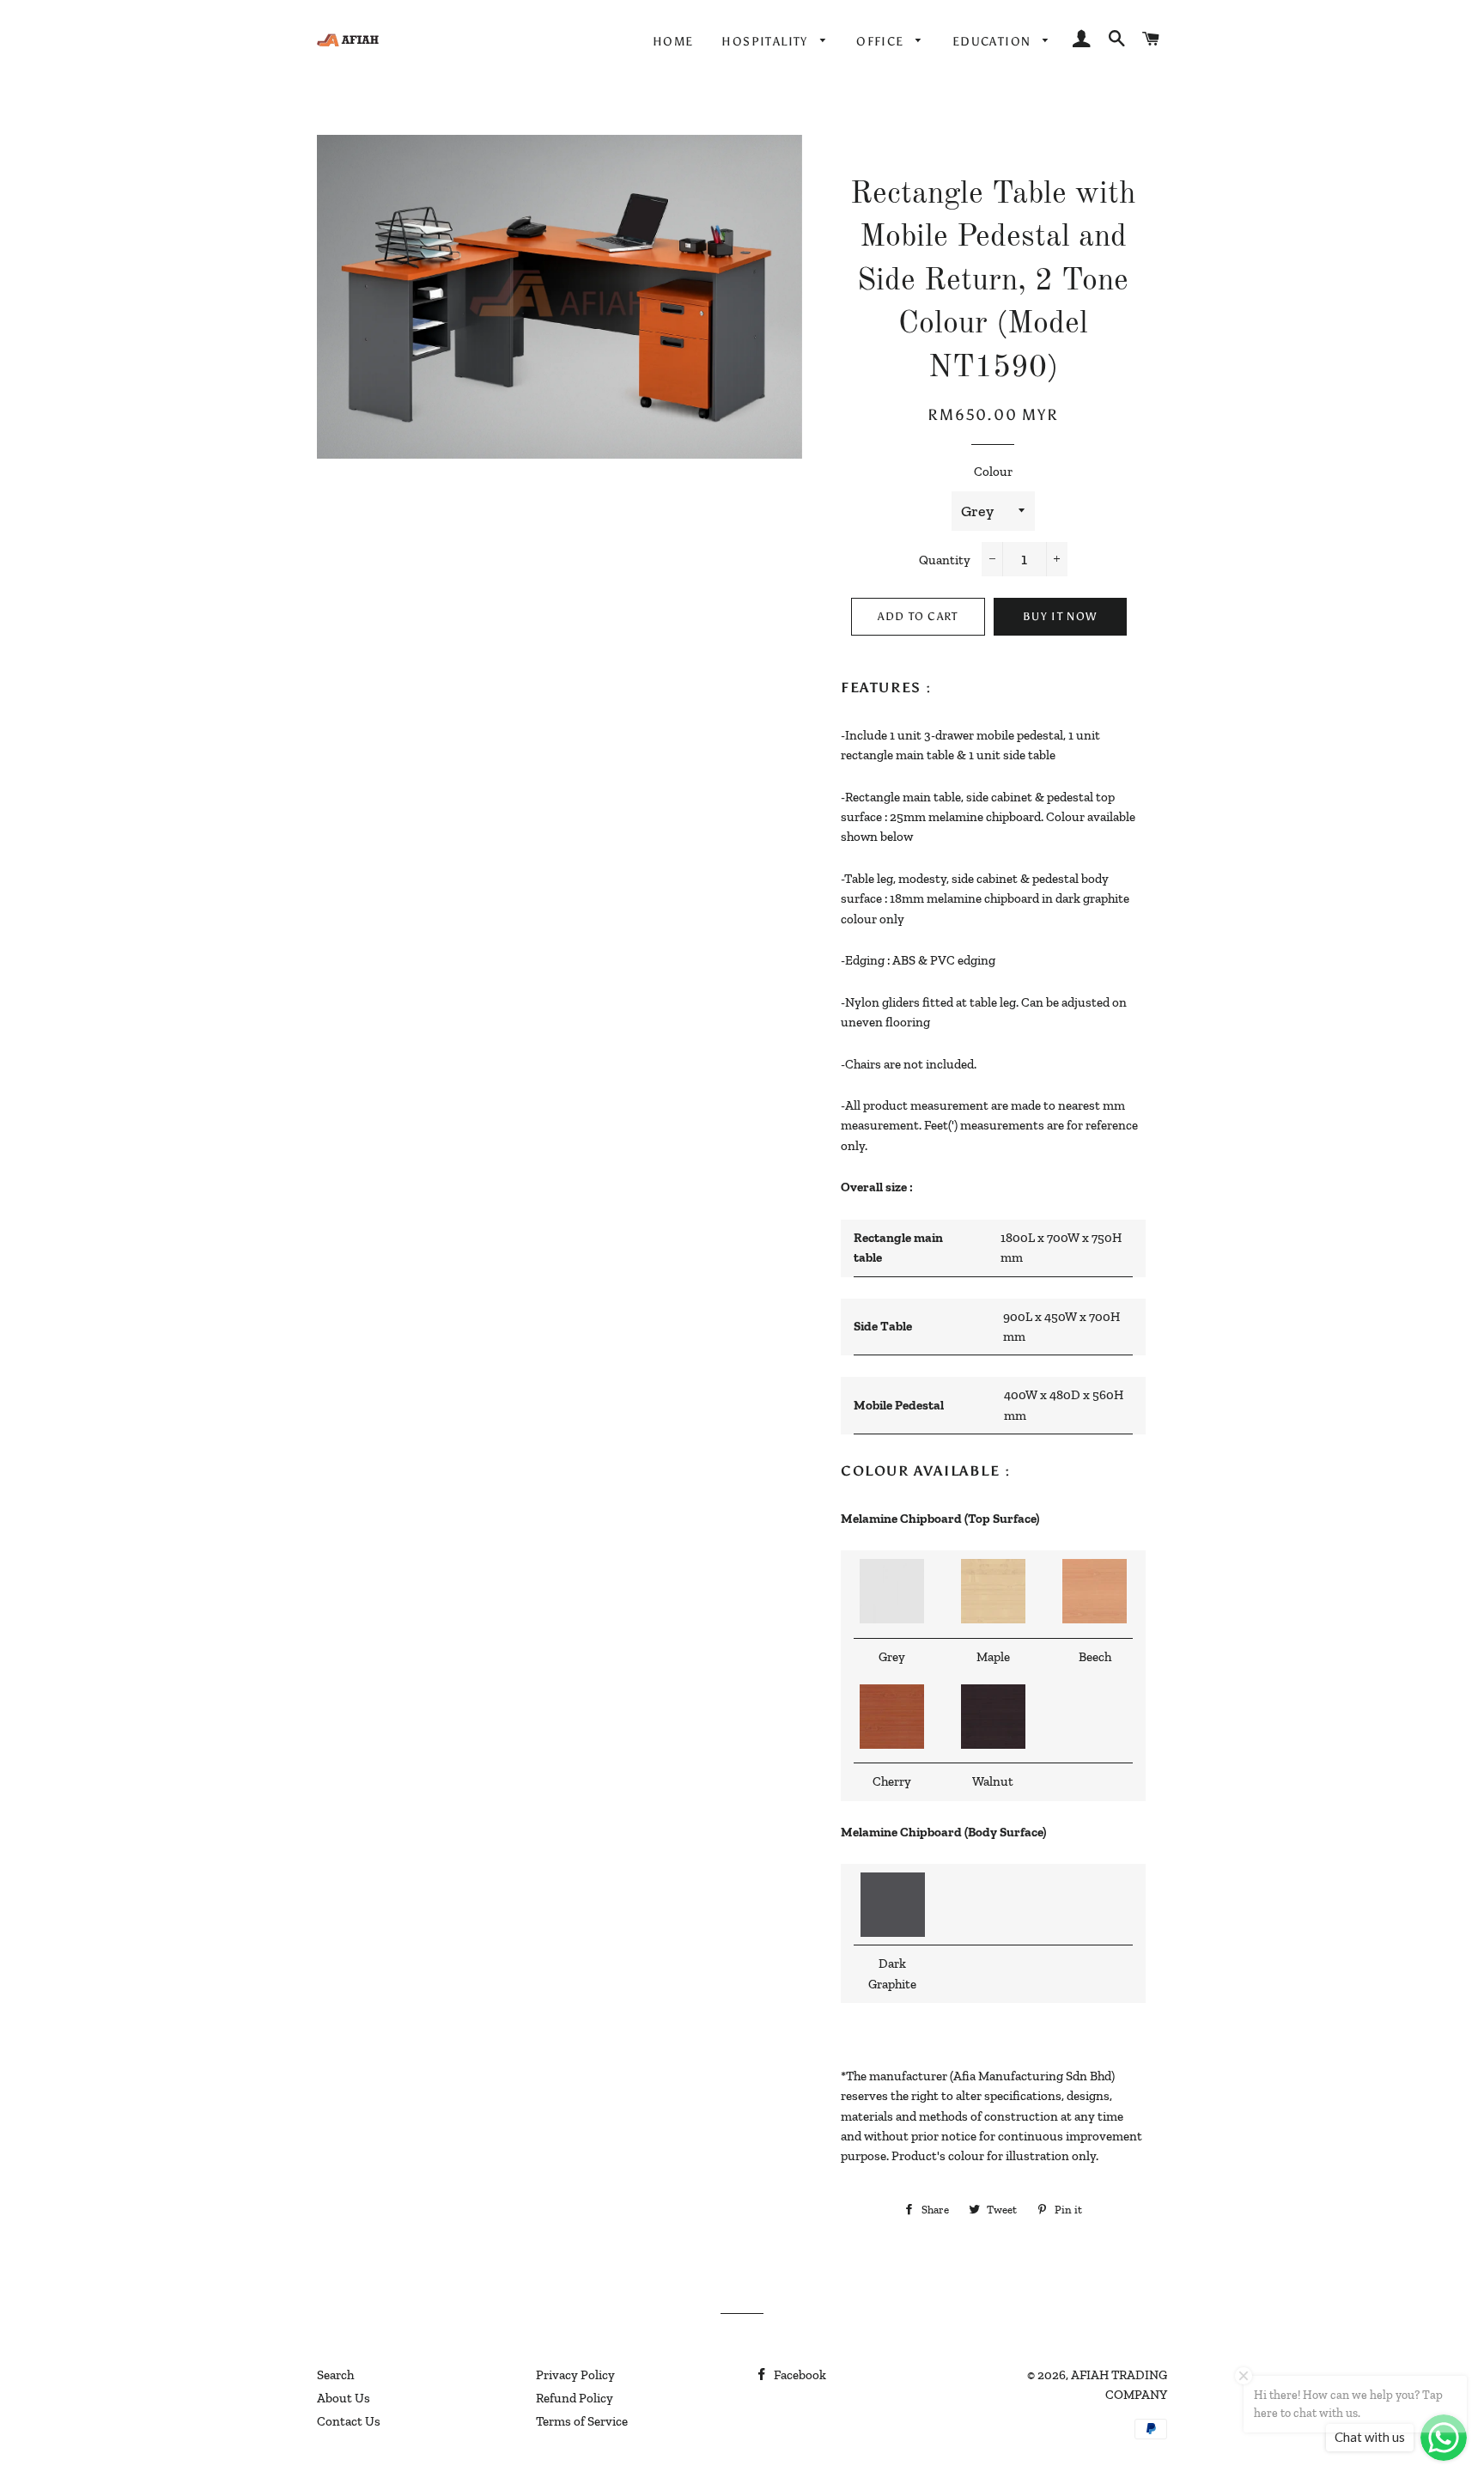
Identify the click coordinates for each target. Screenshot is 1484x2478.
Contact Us (349, 2421)
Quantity (945, 560)
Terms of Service (582, 2421)
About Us (344, 2398)
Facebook (799, 2375)
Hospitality (766, 42)
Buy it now (1060, 616)
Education (994, 42)
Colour (993, 472)
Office (882, 42)
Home (673, 42)
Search (335, 2375)
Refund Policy (575, 2398)
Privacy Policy (575, 2375)
